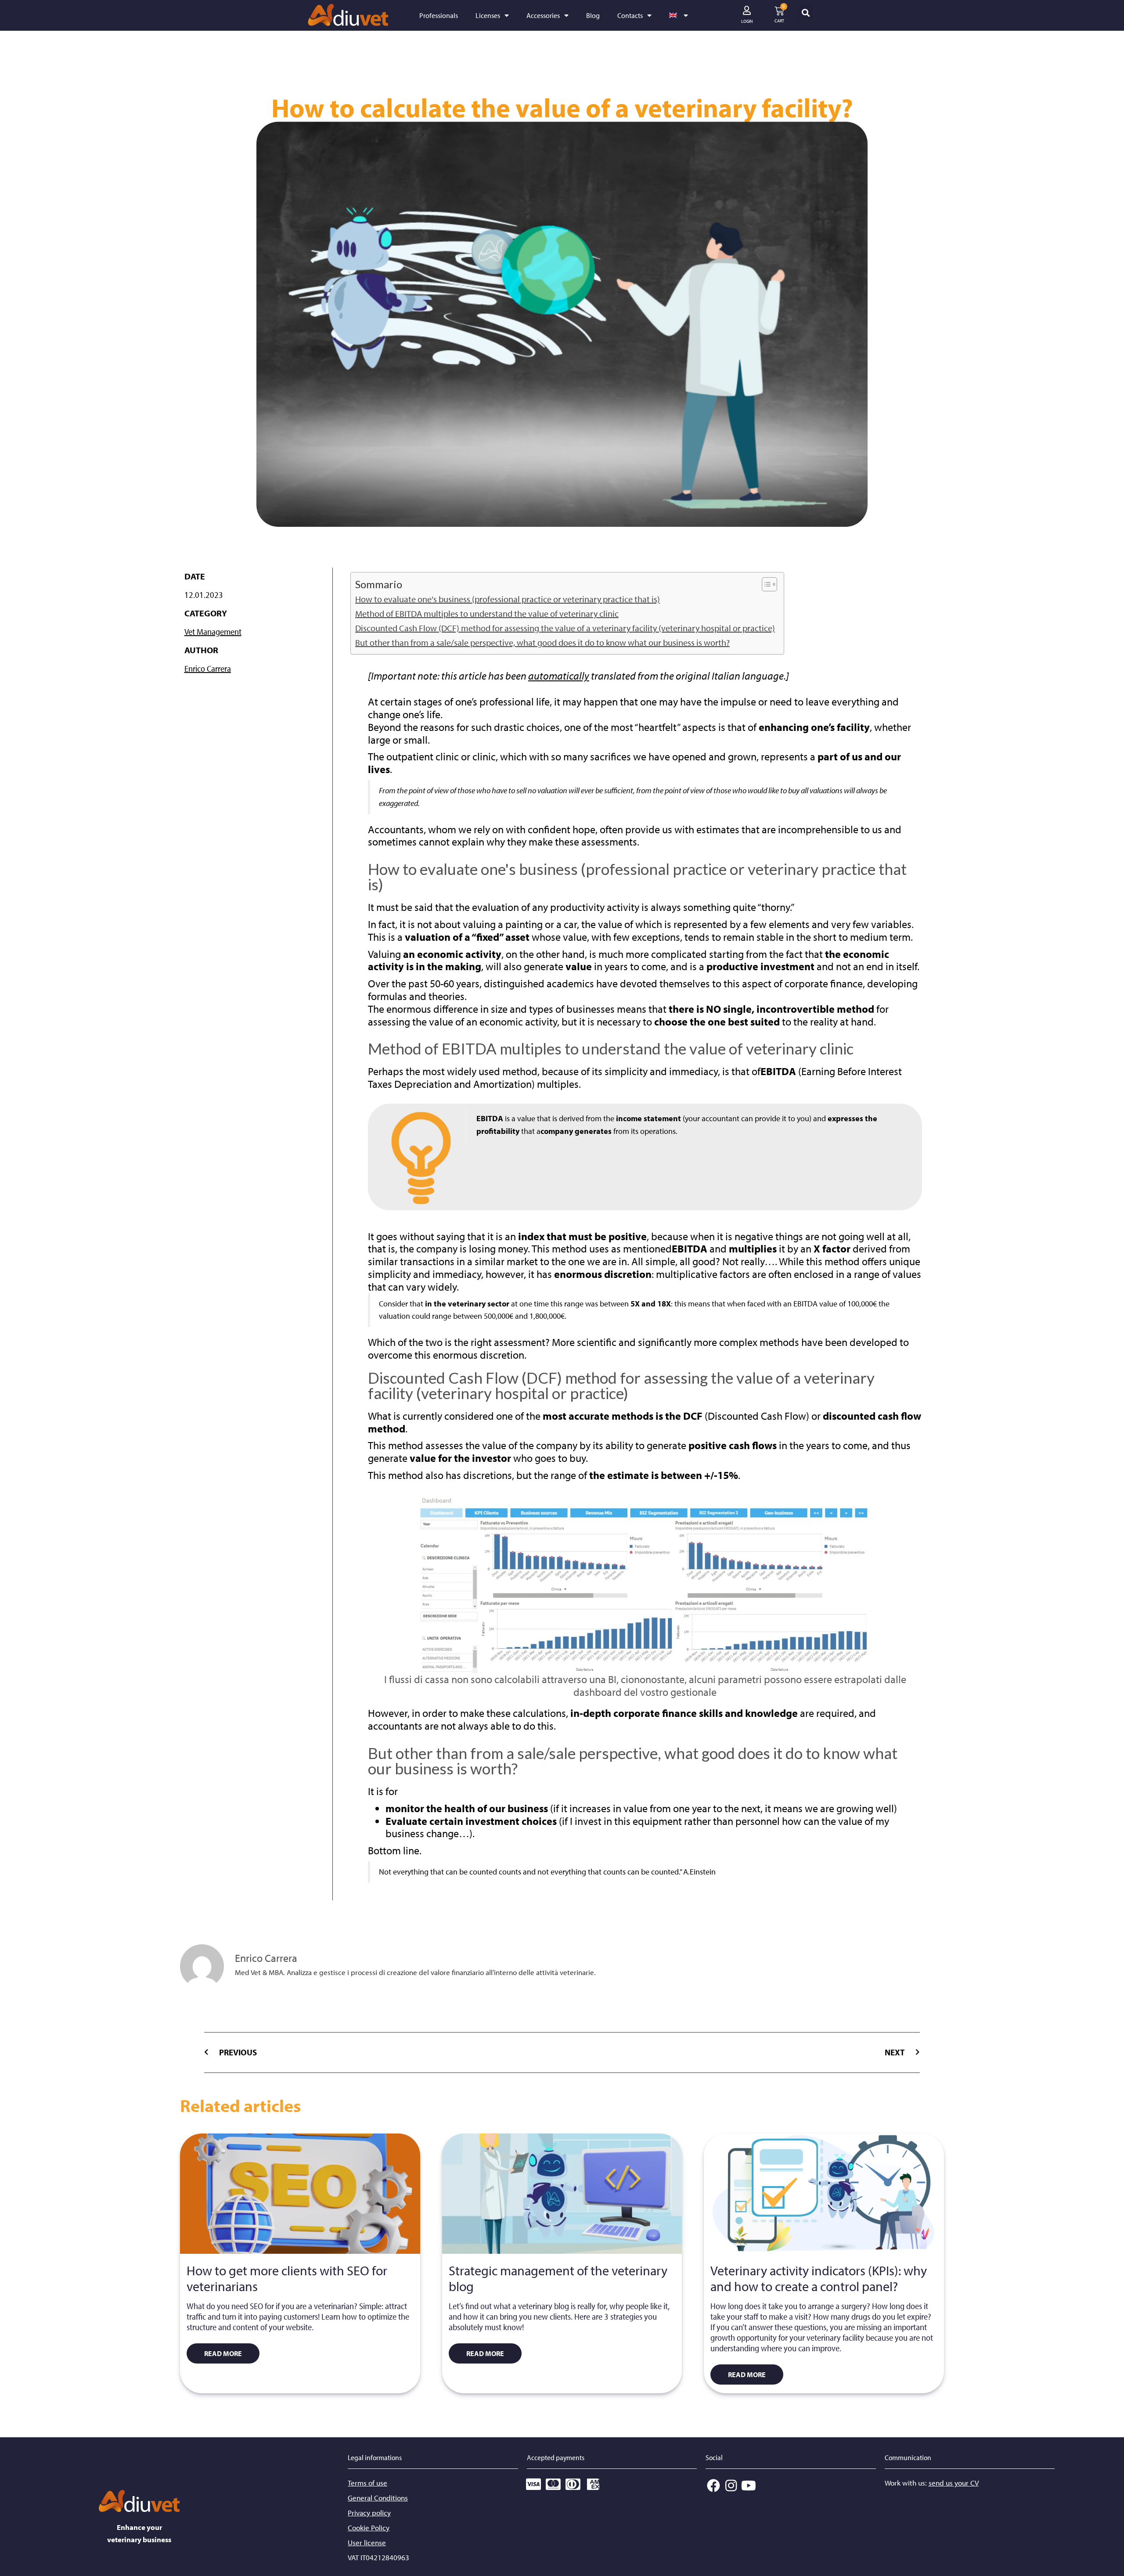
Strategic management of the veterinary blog (558, 2278)
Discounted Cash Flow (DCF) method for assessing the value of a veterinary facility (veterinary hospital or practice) (565, 628)
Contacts (630, 15)
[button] (805, 13)
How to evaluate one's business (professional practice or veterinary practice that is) (508, 599)
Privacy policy (369, 2513)
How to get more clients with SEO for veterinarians (287, 2278)
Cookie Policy (369, 2527)
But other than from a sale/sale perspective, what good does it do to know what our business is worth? (542, 642)
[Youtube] (749, 2486)
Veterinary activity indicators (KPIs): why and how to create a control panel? (819, 2278)
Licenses (488, 15)
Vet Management (213, 631)
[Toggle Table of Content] (765, 584)
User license (367, 2542)
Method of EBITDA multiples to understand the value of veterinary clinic (487, 613)
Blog (593, 15)
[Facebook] (713, 2486)
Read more (223, 2353)
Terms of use (367, 2483)
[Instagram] (731, 2486)
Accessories (543, 15)
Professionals (439, 15)
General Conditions (378, 2498)
